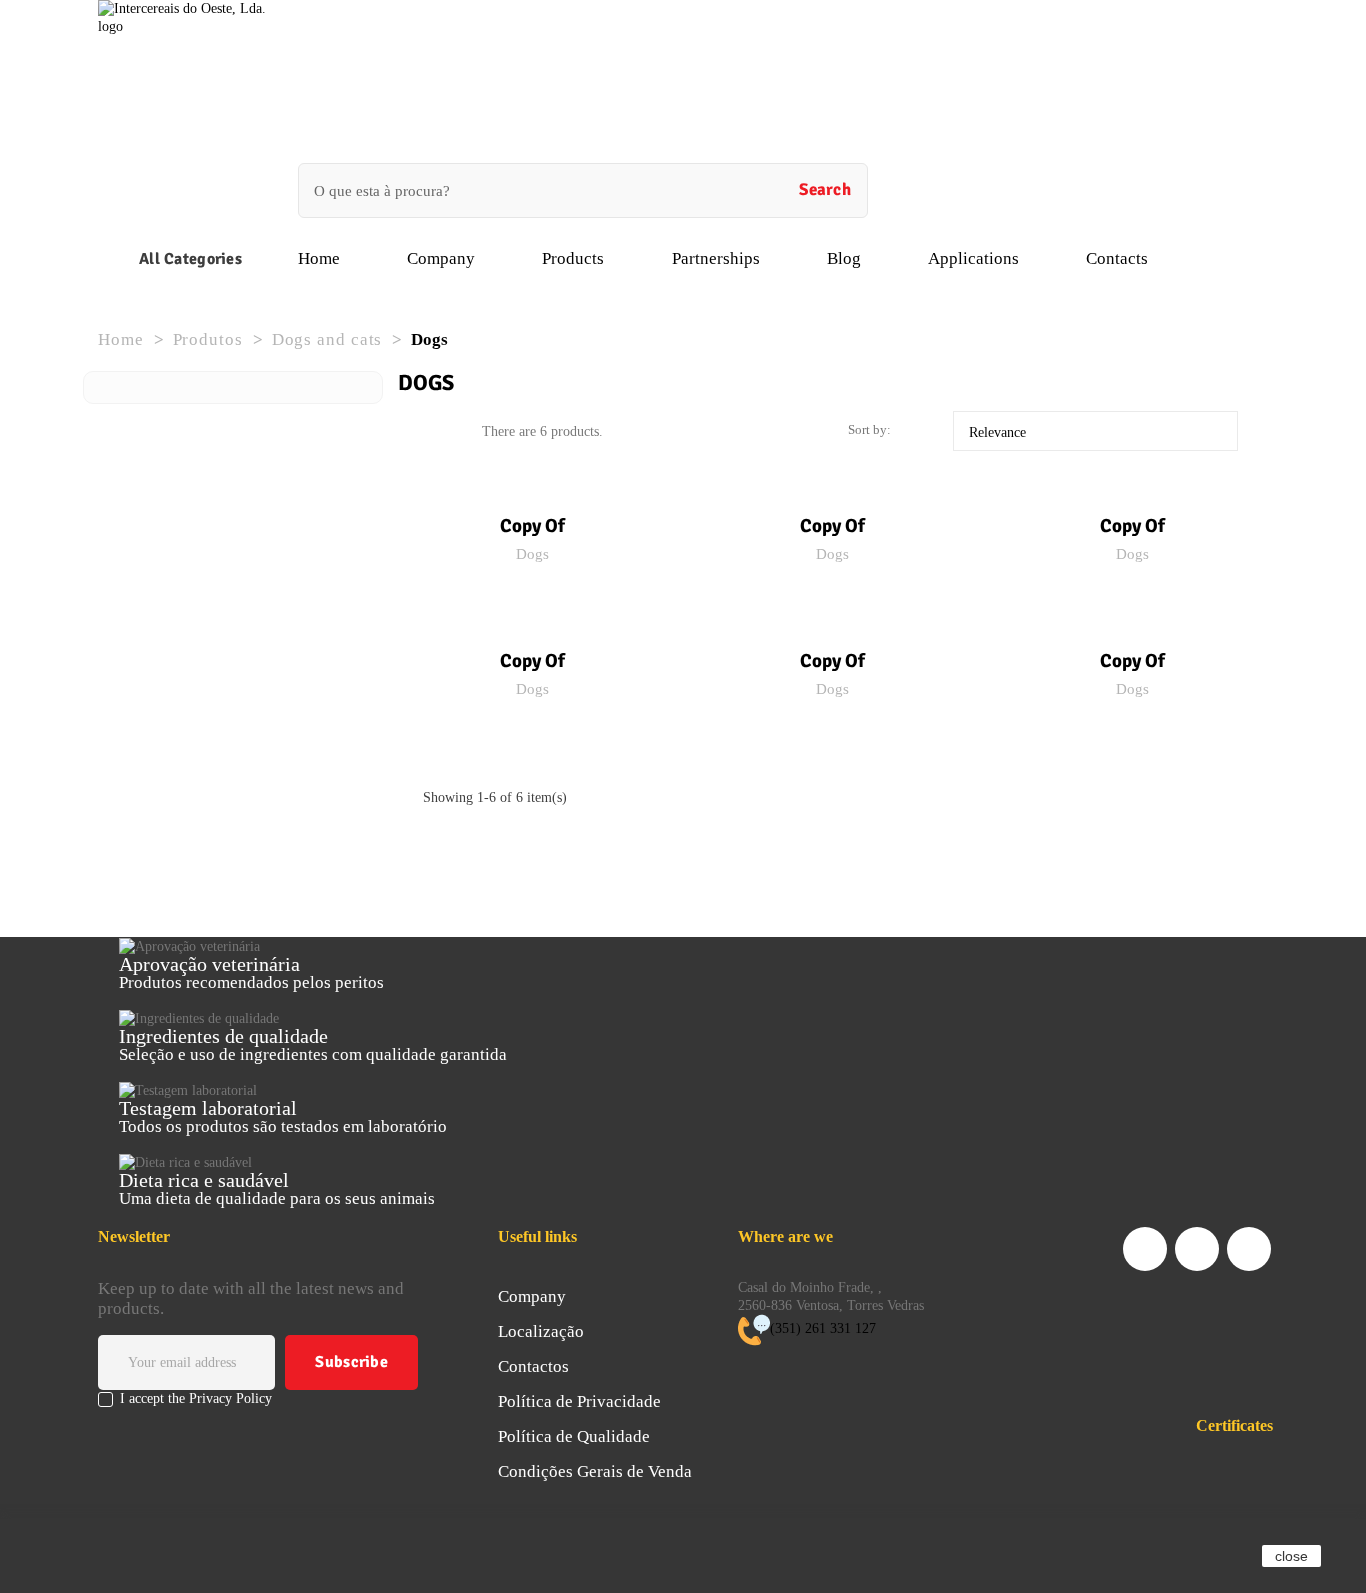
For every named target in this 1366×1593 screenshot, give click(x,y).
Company (532, 1296)
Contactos (533, 1366)
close (1291, 1556)
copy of (532, 526)
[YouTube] (1197, 1249)
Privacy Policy (230, 1398)
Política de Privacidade (579, 1401)
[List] (460, 432)
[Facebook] (1145, 1249)
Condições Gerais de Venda (595, 1471)
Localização (541, 1331)
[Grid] (430, 432)
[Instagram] (1249, 1249)
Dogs (532, 554)
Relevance (1100, 432)
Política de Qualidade (574, 1436)
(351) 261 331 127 (823, 1328)
